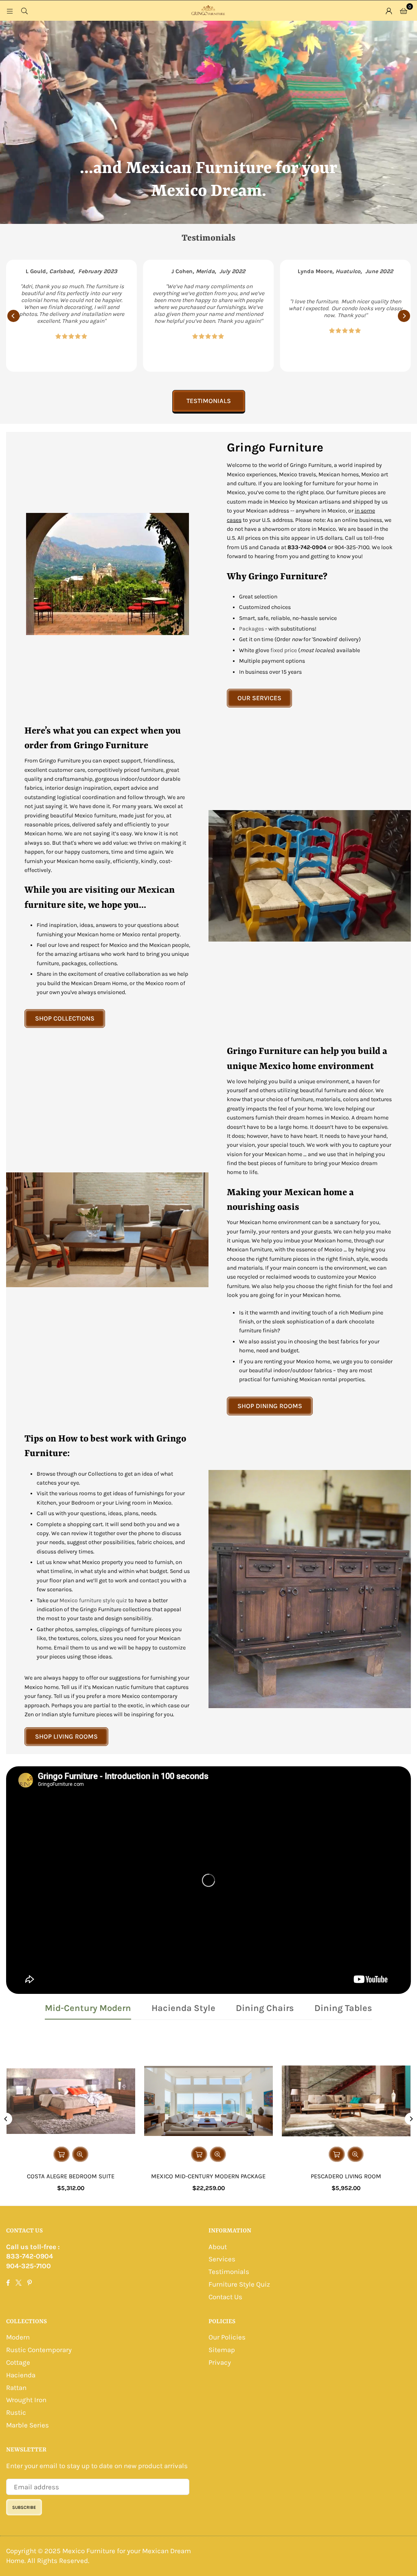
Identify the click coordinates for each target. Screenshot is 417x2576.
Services (222, 2259)
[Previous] (13, 316)
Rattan (16, 2388)
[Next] (404, 316)
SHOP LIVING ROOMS (66, 1736)
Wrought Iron (26, 2400)
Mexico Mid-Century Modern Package (208, 2176)
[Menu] (10, 11)
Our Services (259, 698)
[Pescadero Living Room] (346, 2101)
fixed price (284, 650)
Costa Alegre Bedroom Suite (71, 2176)
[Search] (24, 11)
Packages (251, 629)
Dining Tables (343, 2008)
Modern (18, 2337)
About (218, 2247)
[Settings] (389, 11)
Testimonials (209, 401)
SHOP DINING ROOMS (270, 1406)
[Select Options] (61, 2154)
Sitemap (222, 2350)
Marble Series (27, 2425)
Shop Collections (65, 1018)
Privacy (220, 2362)
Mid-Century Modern (88, 2008)
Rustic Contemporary (39, 2350)
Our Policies (227, 2337)
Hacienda (21, 2375)
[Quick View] (80, 2154)
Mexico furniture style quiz (93, 1600)
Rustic (16, 2412)
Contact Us (225, 2297)
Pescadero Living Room (346, 2176)
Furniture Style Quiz (239, 2284)
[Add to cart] (199, 2154)
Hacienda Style (183, 2008)
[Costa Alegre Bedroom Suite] (71, 2101)
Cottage (18, 2362)
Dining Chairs (265, 2008)
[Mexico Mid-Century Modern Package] (208, 2101)
